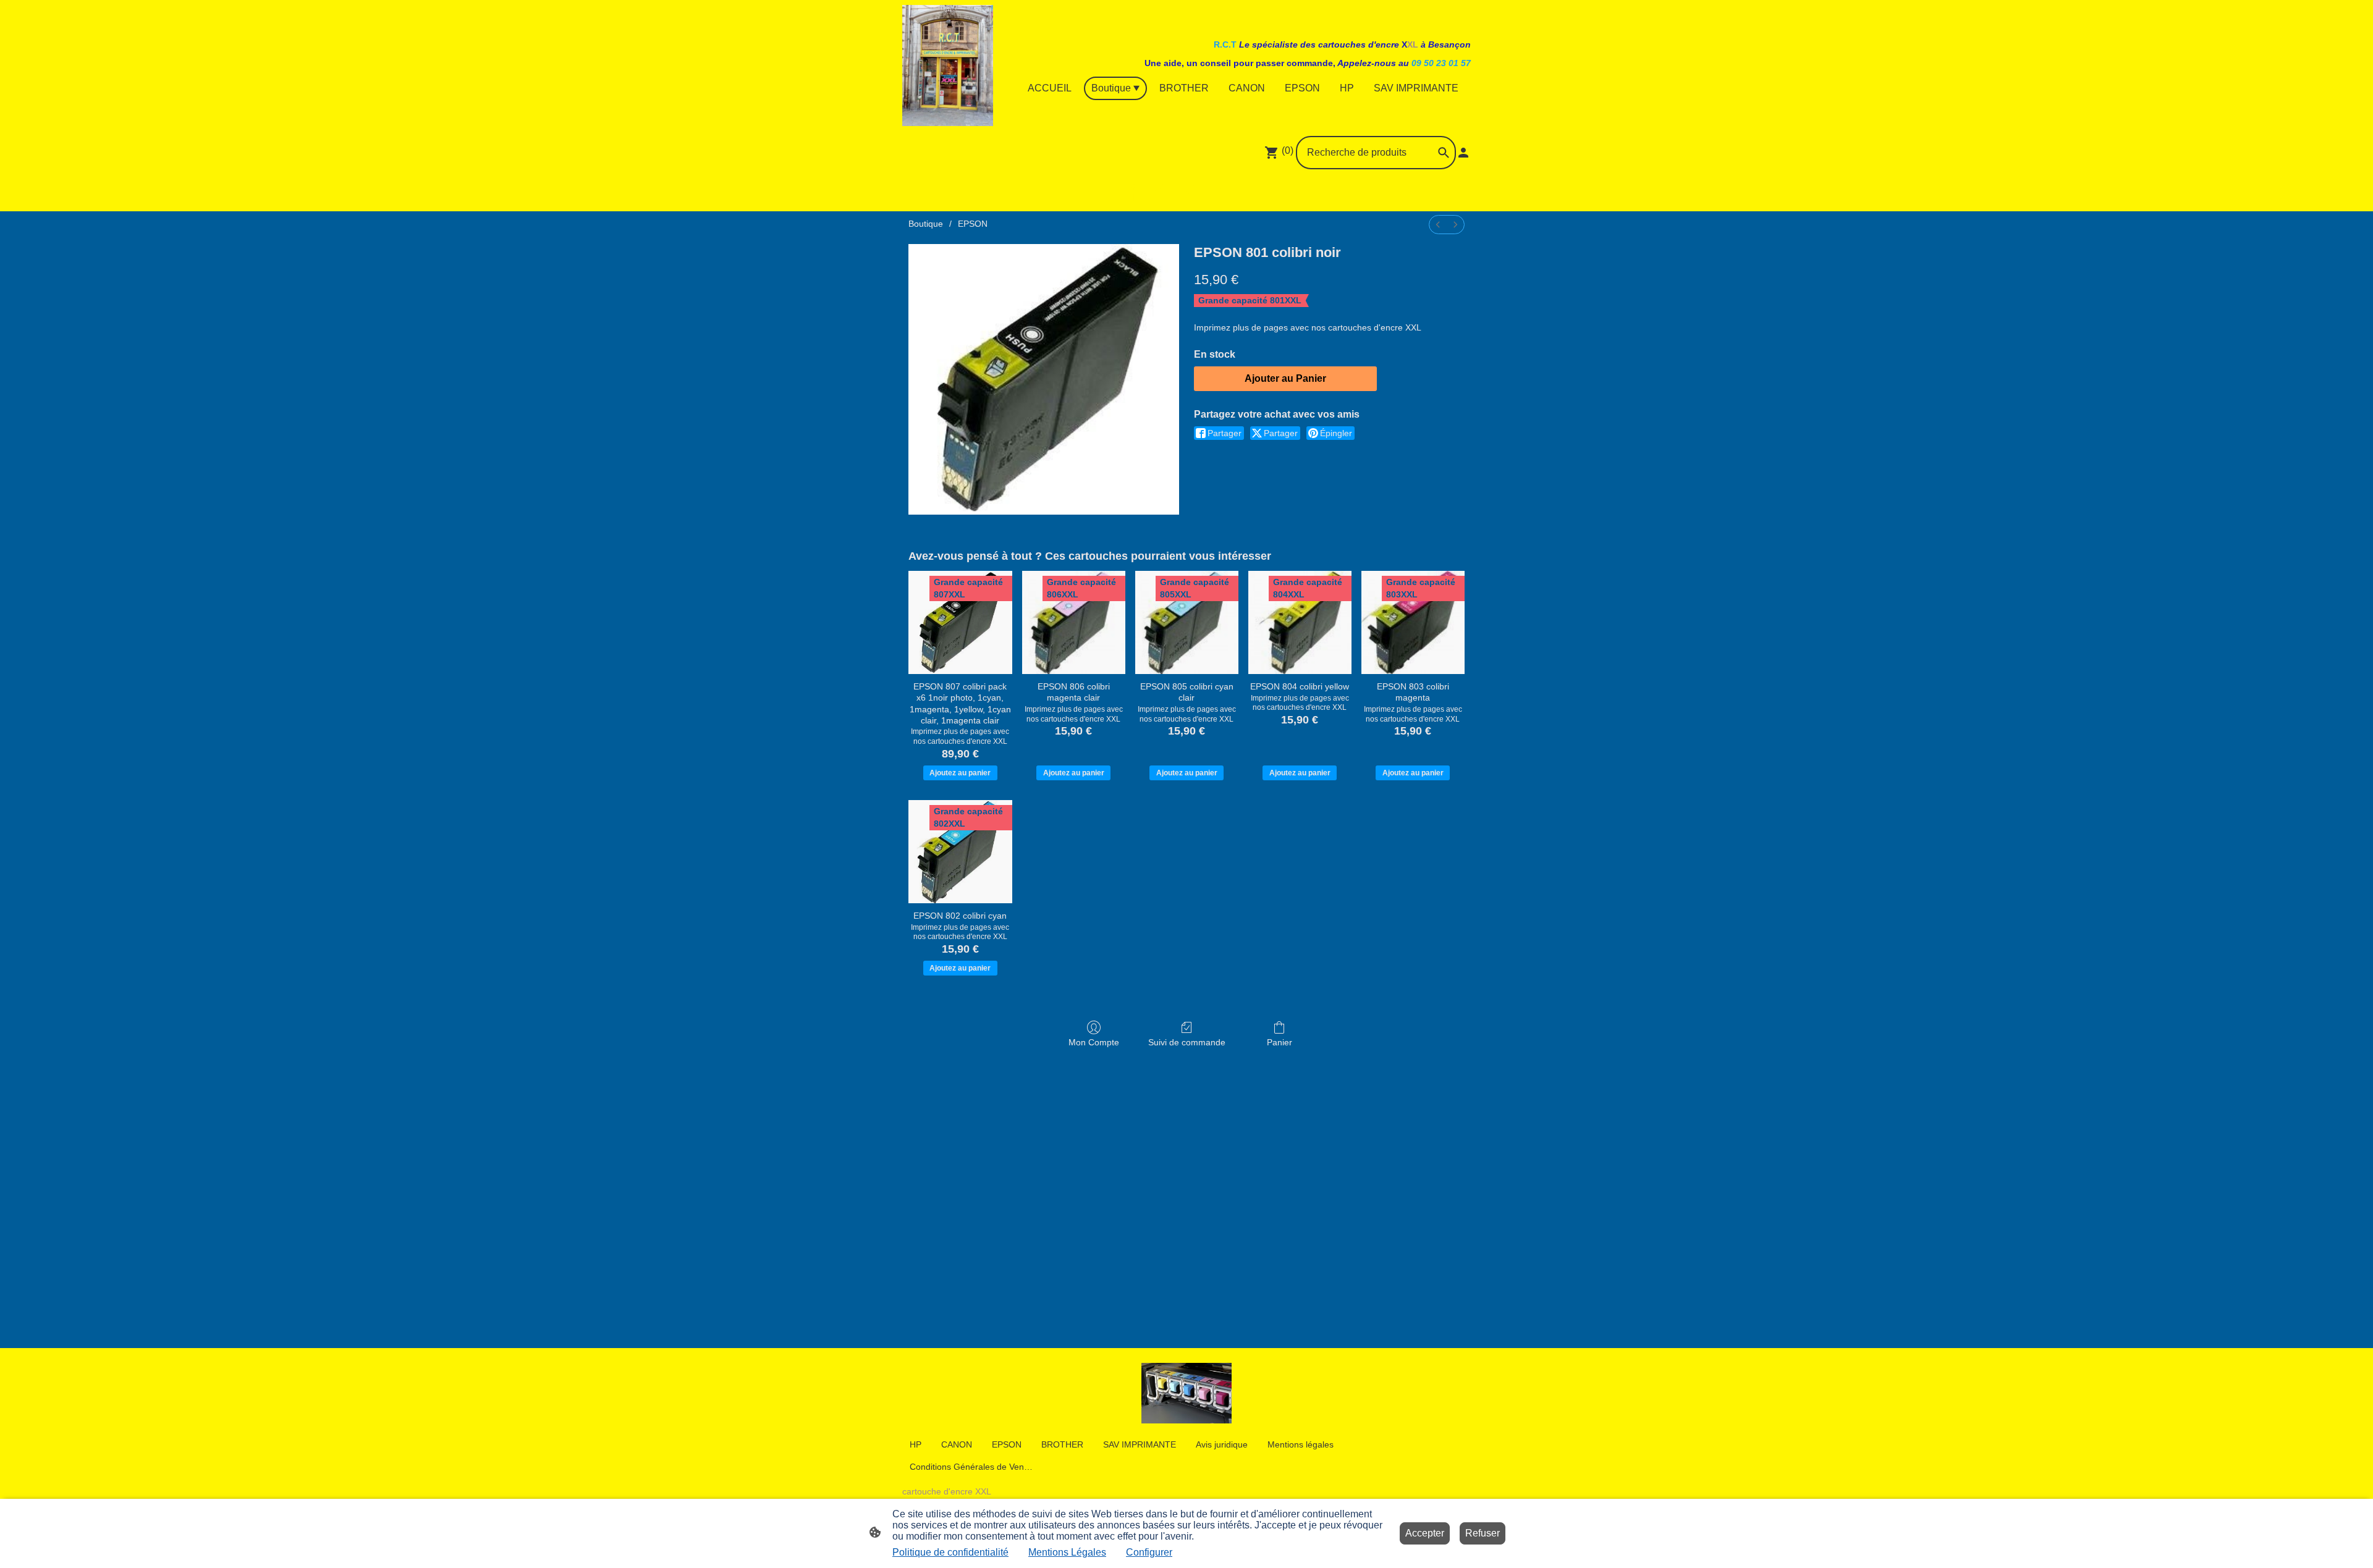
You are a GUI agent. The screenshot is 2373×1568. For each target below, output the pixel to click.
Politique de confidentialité (950, 1552)
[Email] (1214, 193)
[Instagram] (1159, 193)
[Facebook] (1132, 193)
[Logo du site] (948, 65)
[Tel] (1241, 193)
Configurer (1149, 1552)
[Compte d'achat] (1463, 153)
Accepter (1425, 1533)
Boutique (926, 224)
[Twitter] (1186, 193)
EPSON (973, 224)
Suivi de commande (1187, 1042)
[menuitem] (1438, 225)
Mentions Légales (1067, 1552)
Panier (1280, 1042)
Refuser (1483, 1533)
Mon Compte (1094, 1042)
